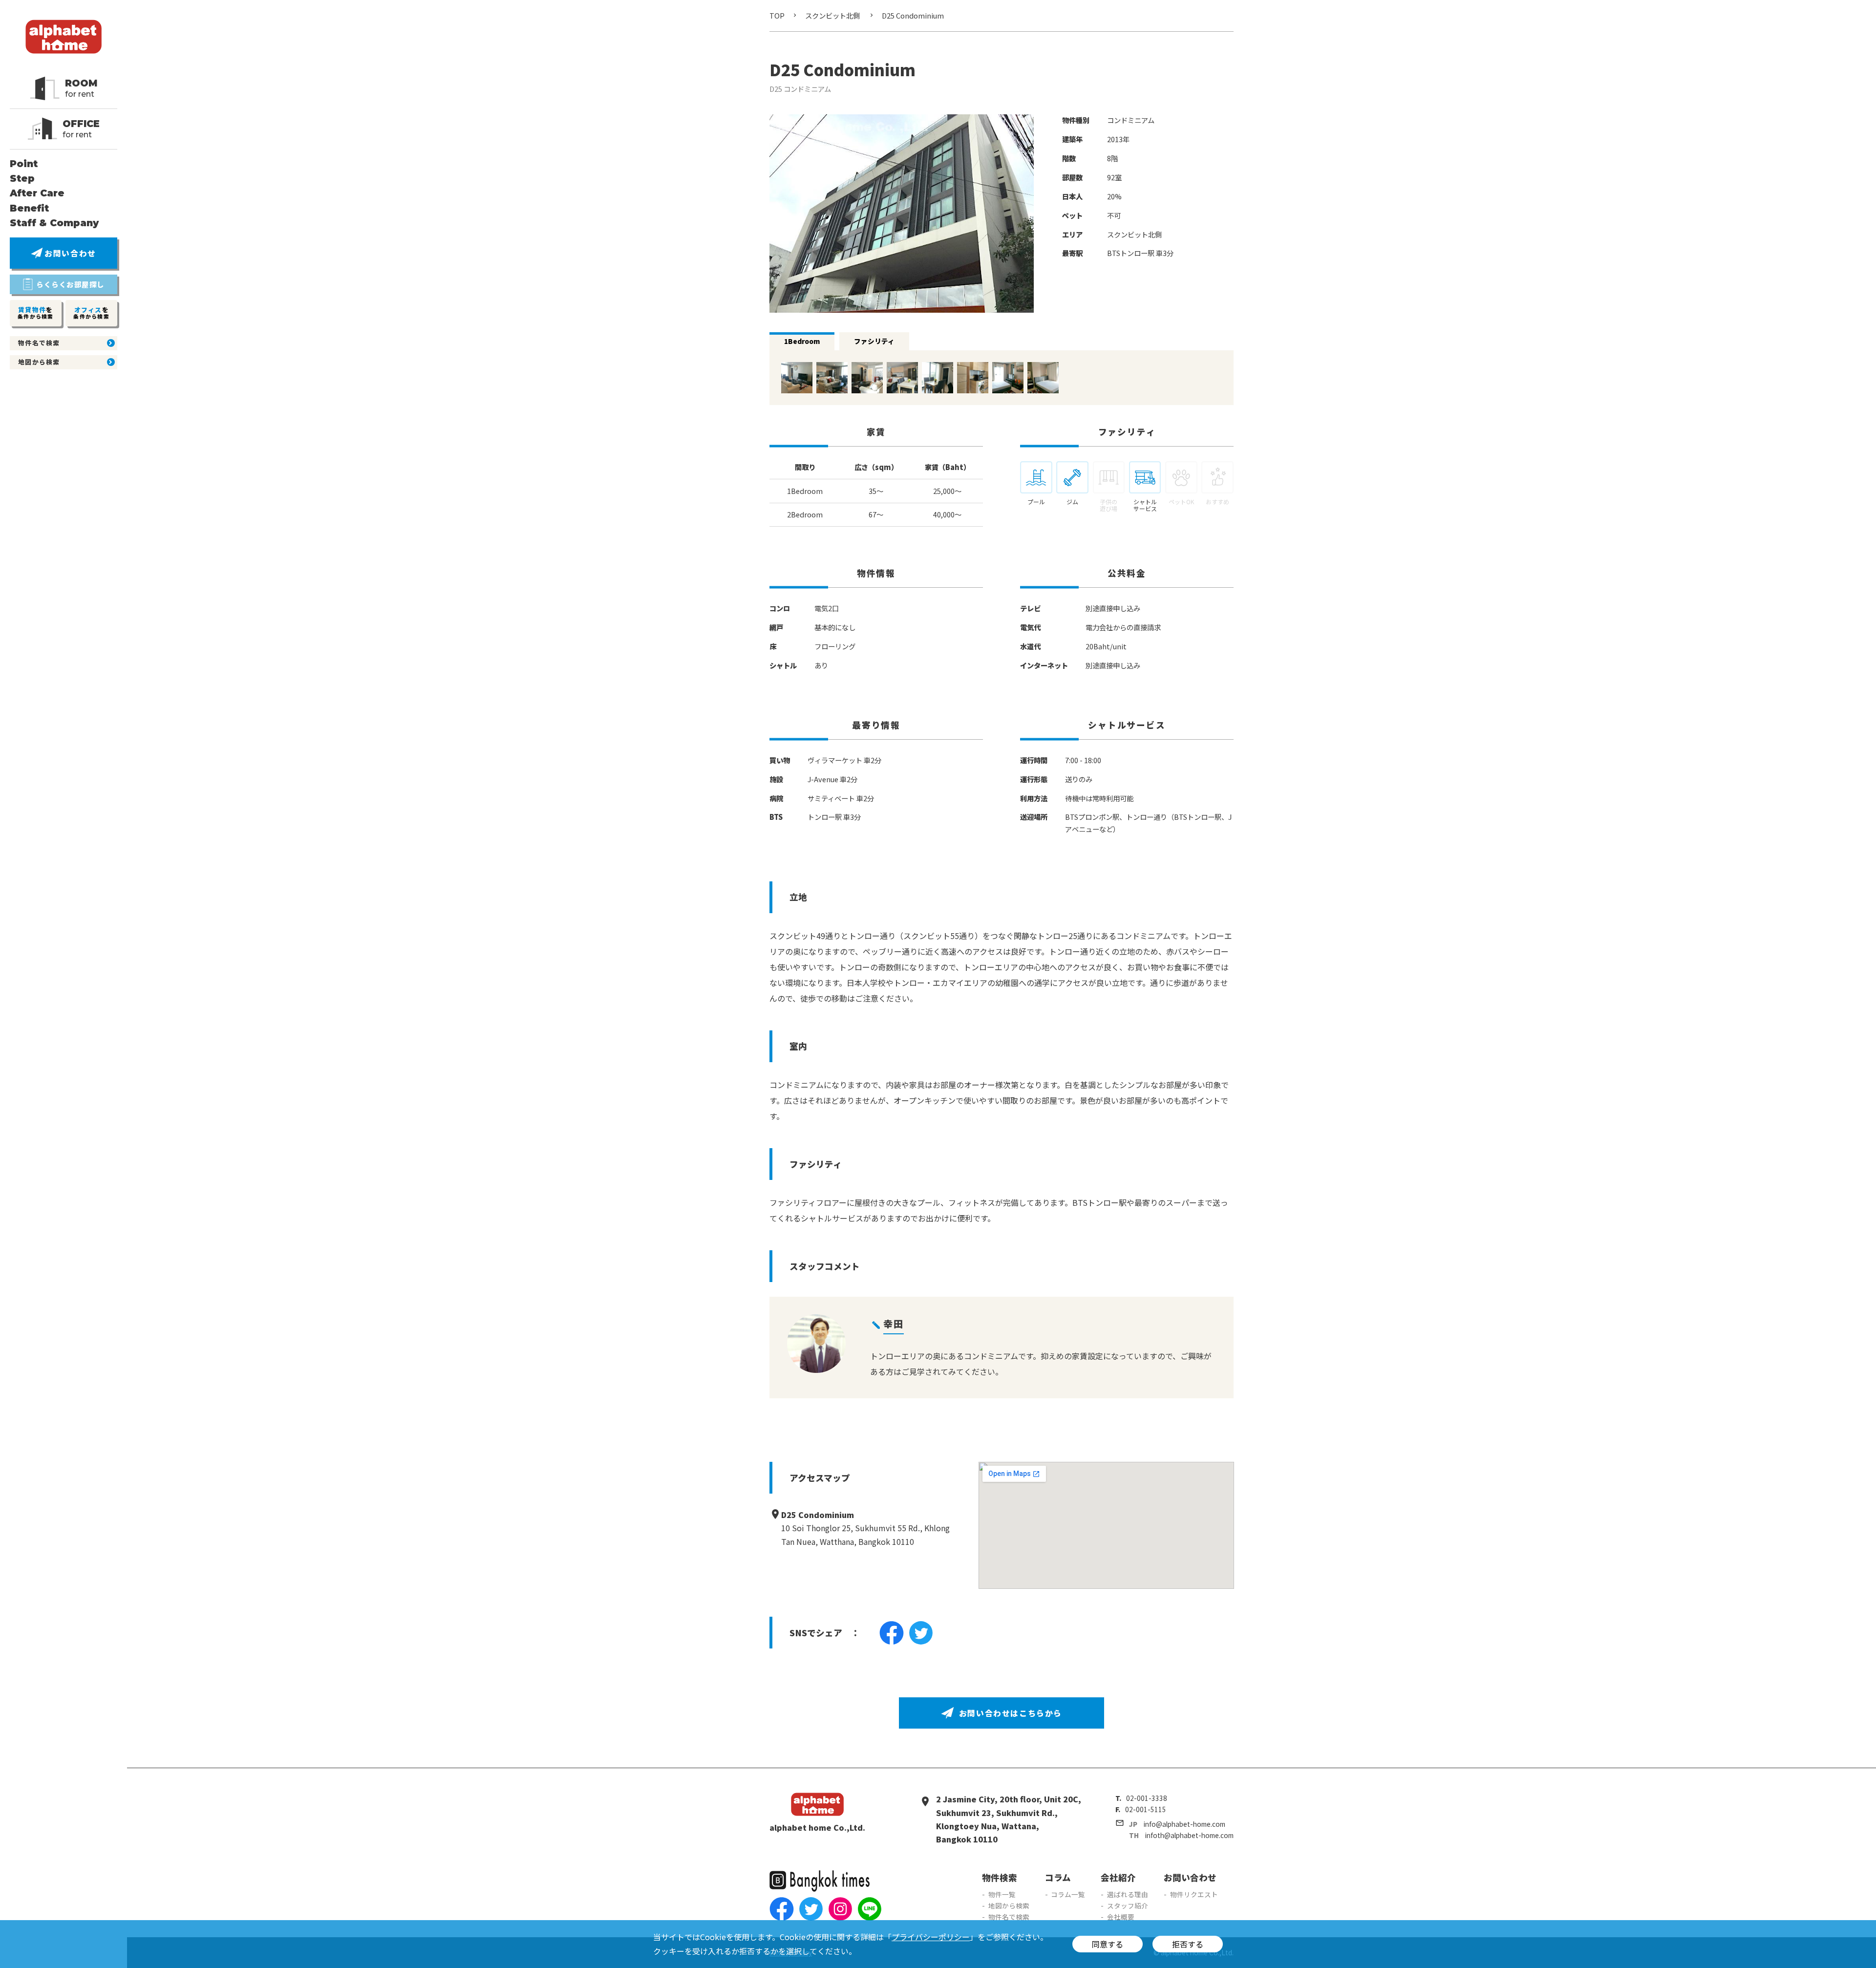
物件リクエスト (1194, 1894)
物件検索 (1000, 1877)
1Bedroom (802, 341)
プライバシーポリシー (931, 1937)
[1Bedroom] (797, 386)
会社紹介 (1118, 1877)
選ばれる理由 (1128, 1894)
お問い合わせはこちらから (1011, 1713)
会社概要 (1121, 1917)
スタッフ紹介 (1128, 1905)
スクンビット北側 (832, 15)
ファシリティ (874, 341)
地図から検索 (1009, 1905)
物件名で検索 (1009, 1917)
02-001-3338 (1147, 1798)
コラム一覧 (1068, 1894)
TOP (777, 15)
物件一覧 (1002, 1894)
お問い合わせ (1190, 1877)
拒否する (1188, 1944)
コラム (1058, 1877)
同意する (1108, 1944)
